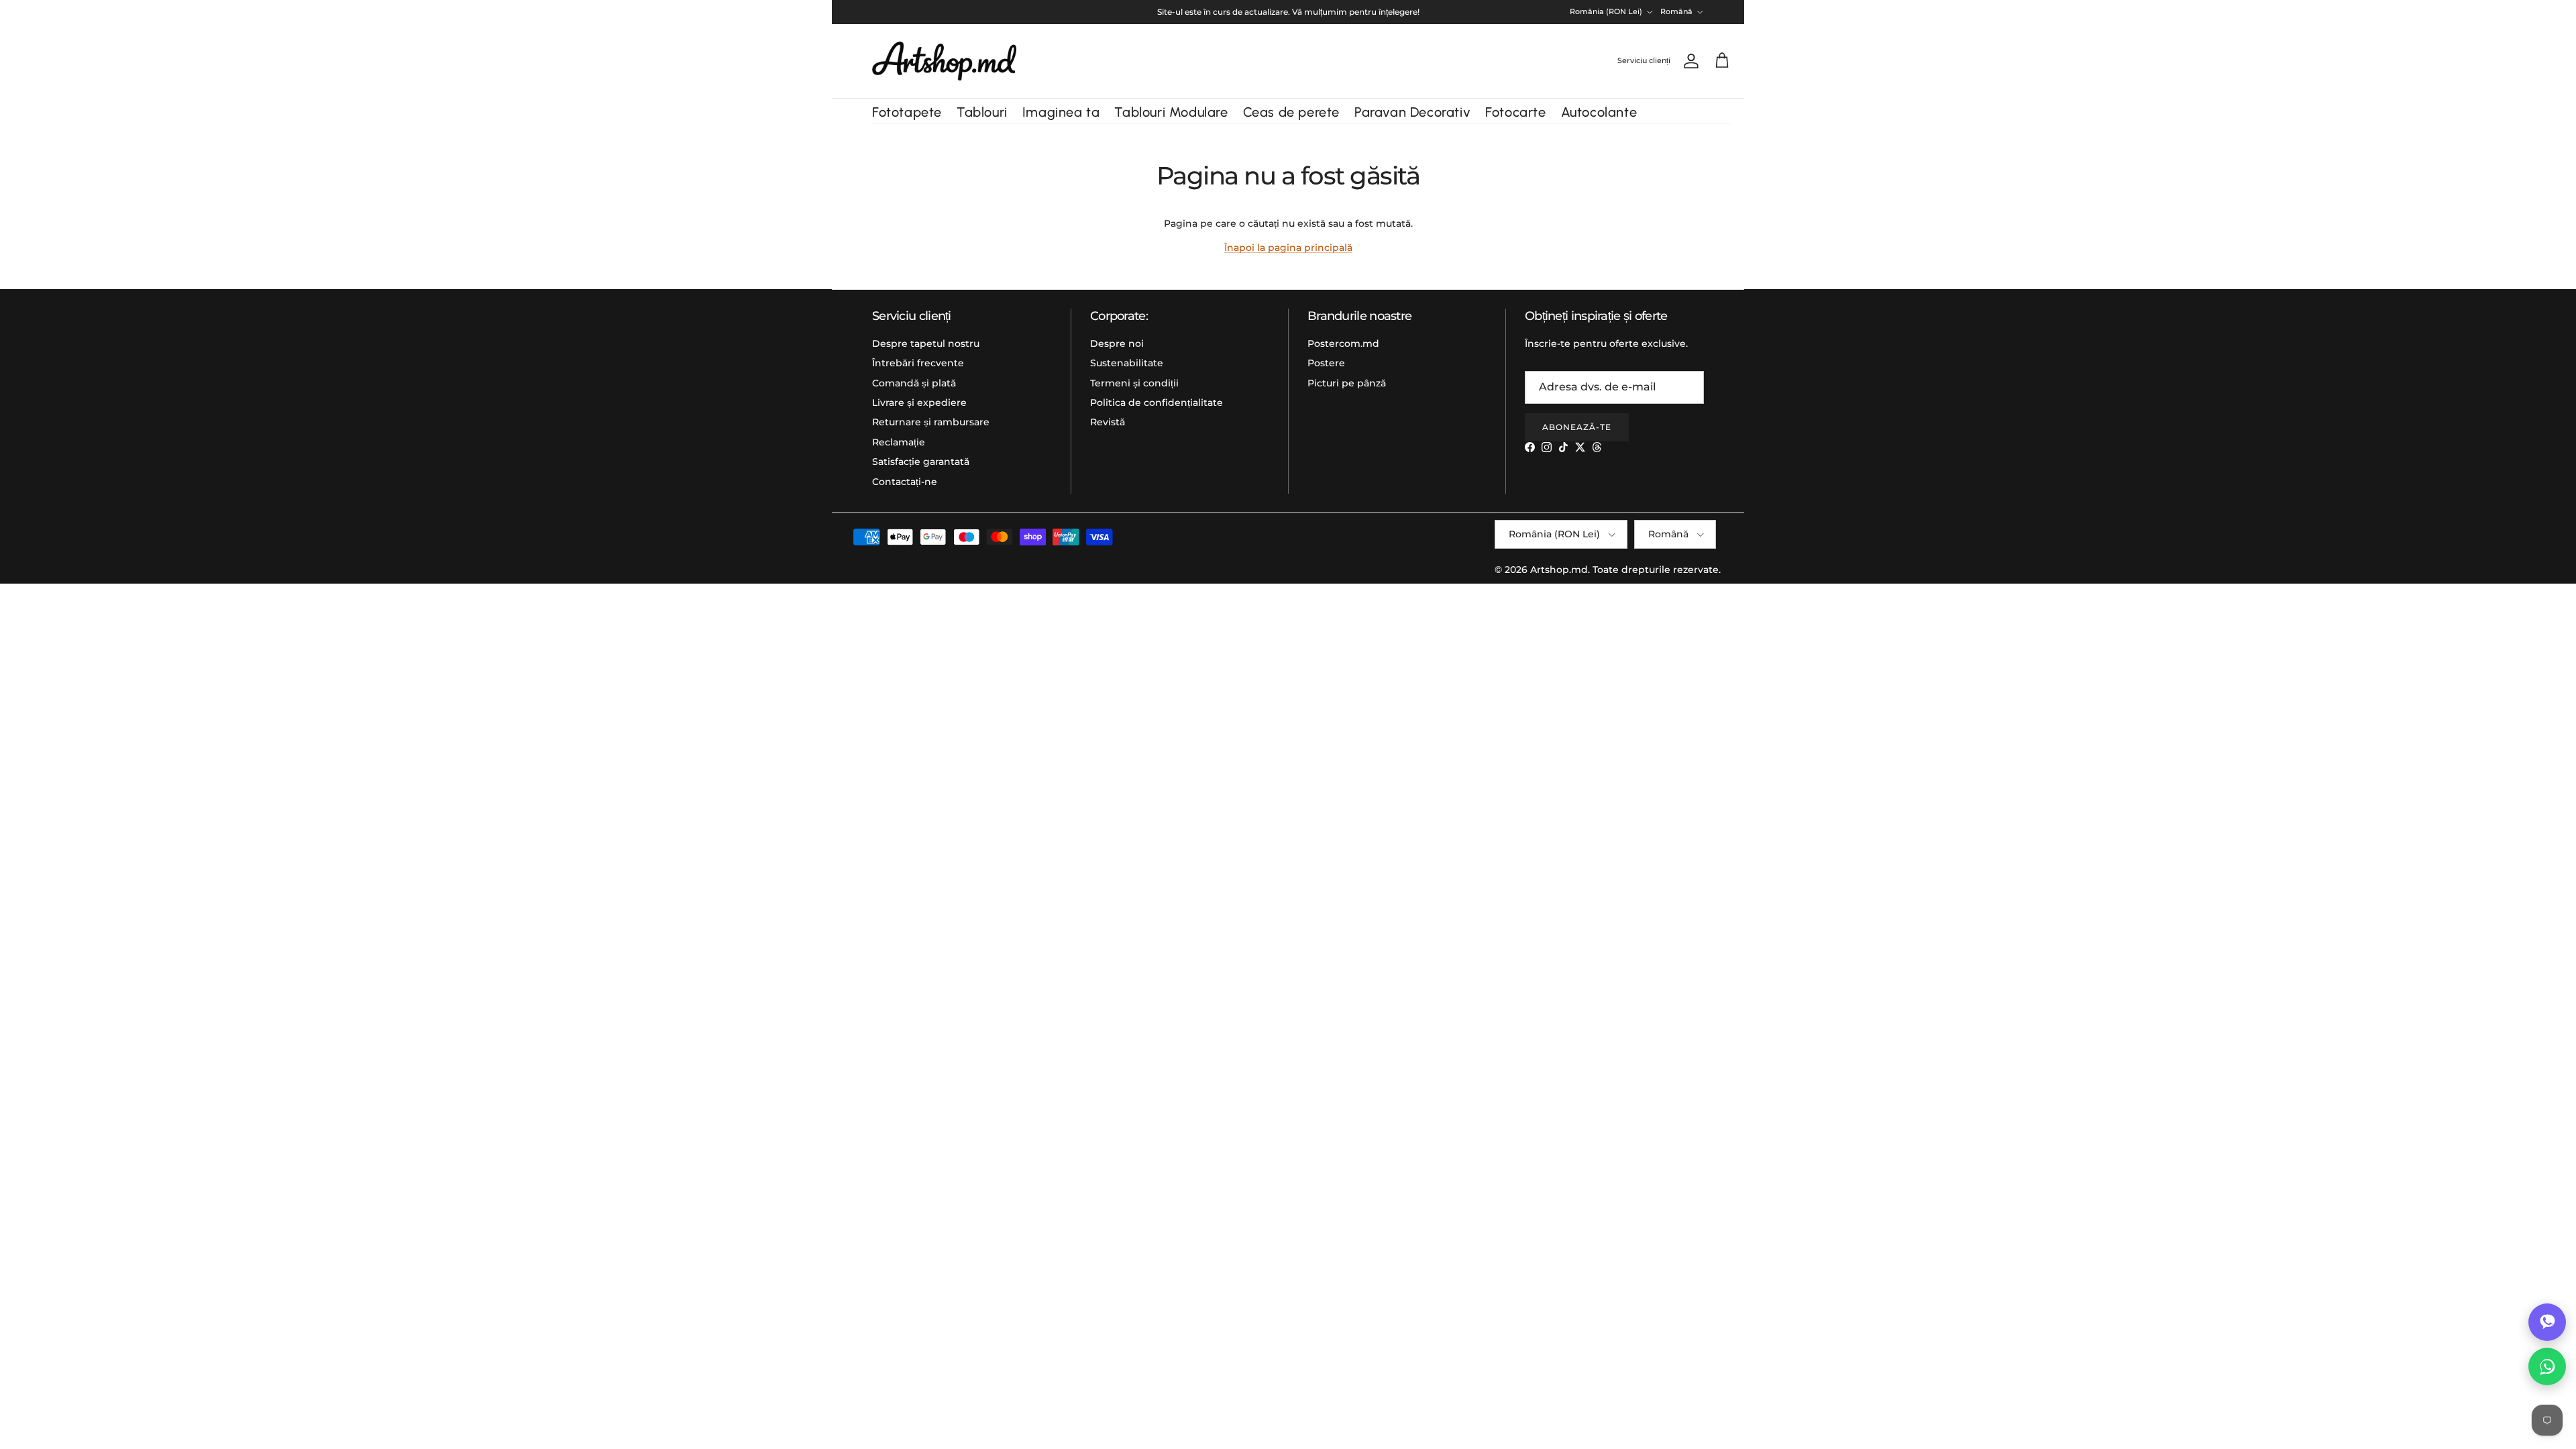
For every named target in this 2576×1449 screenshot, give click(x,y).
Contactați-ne (905, 482)
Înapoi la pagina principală (1288, 248)
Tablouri (982, 112)
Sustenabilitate (1127, 363)
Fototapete (907, 112)
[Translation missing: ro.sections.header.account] (1688, 61)
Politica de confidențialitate (1157, 402)
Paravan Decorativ (1412, 112)
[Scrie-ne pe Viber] (2547, 1322)
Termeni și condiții (1134, 383)
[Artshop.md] (944, 61)
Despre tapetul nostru (926, 343)
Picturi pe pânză (1347, 383)
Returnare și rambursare (931, 422)
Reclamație (899, 442)
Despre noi (1117, 343)
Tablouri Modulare (1171, 112)
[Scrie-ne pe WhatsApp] (2547, 1366)
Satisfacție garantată (921, 462)
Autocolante (1599, 112)
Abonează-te (1577, 427)
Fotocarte (1515, 112)
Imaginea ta (1061, 112)
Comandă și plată (914, 383)
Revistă (1108, 422)
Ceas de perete (1291, 112)
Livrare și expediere (919, 402)
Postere (1326, 363)
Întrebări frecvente (918, 363)
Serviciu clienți (1644, 60)
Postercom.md (1343, 343)
